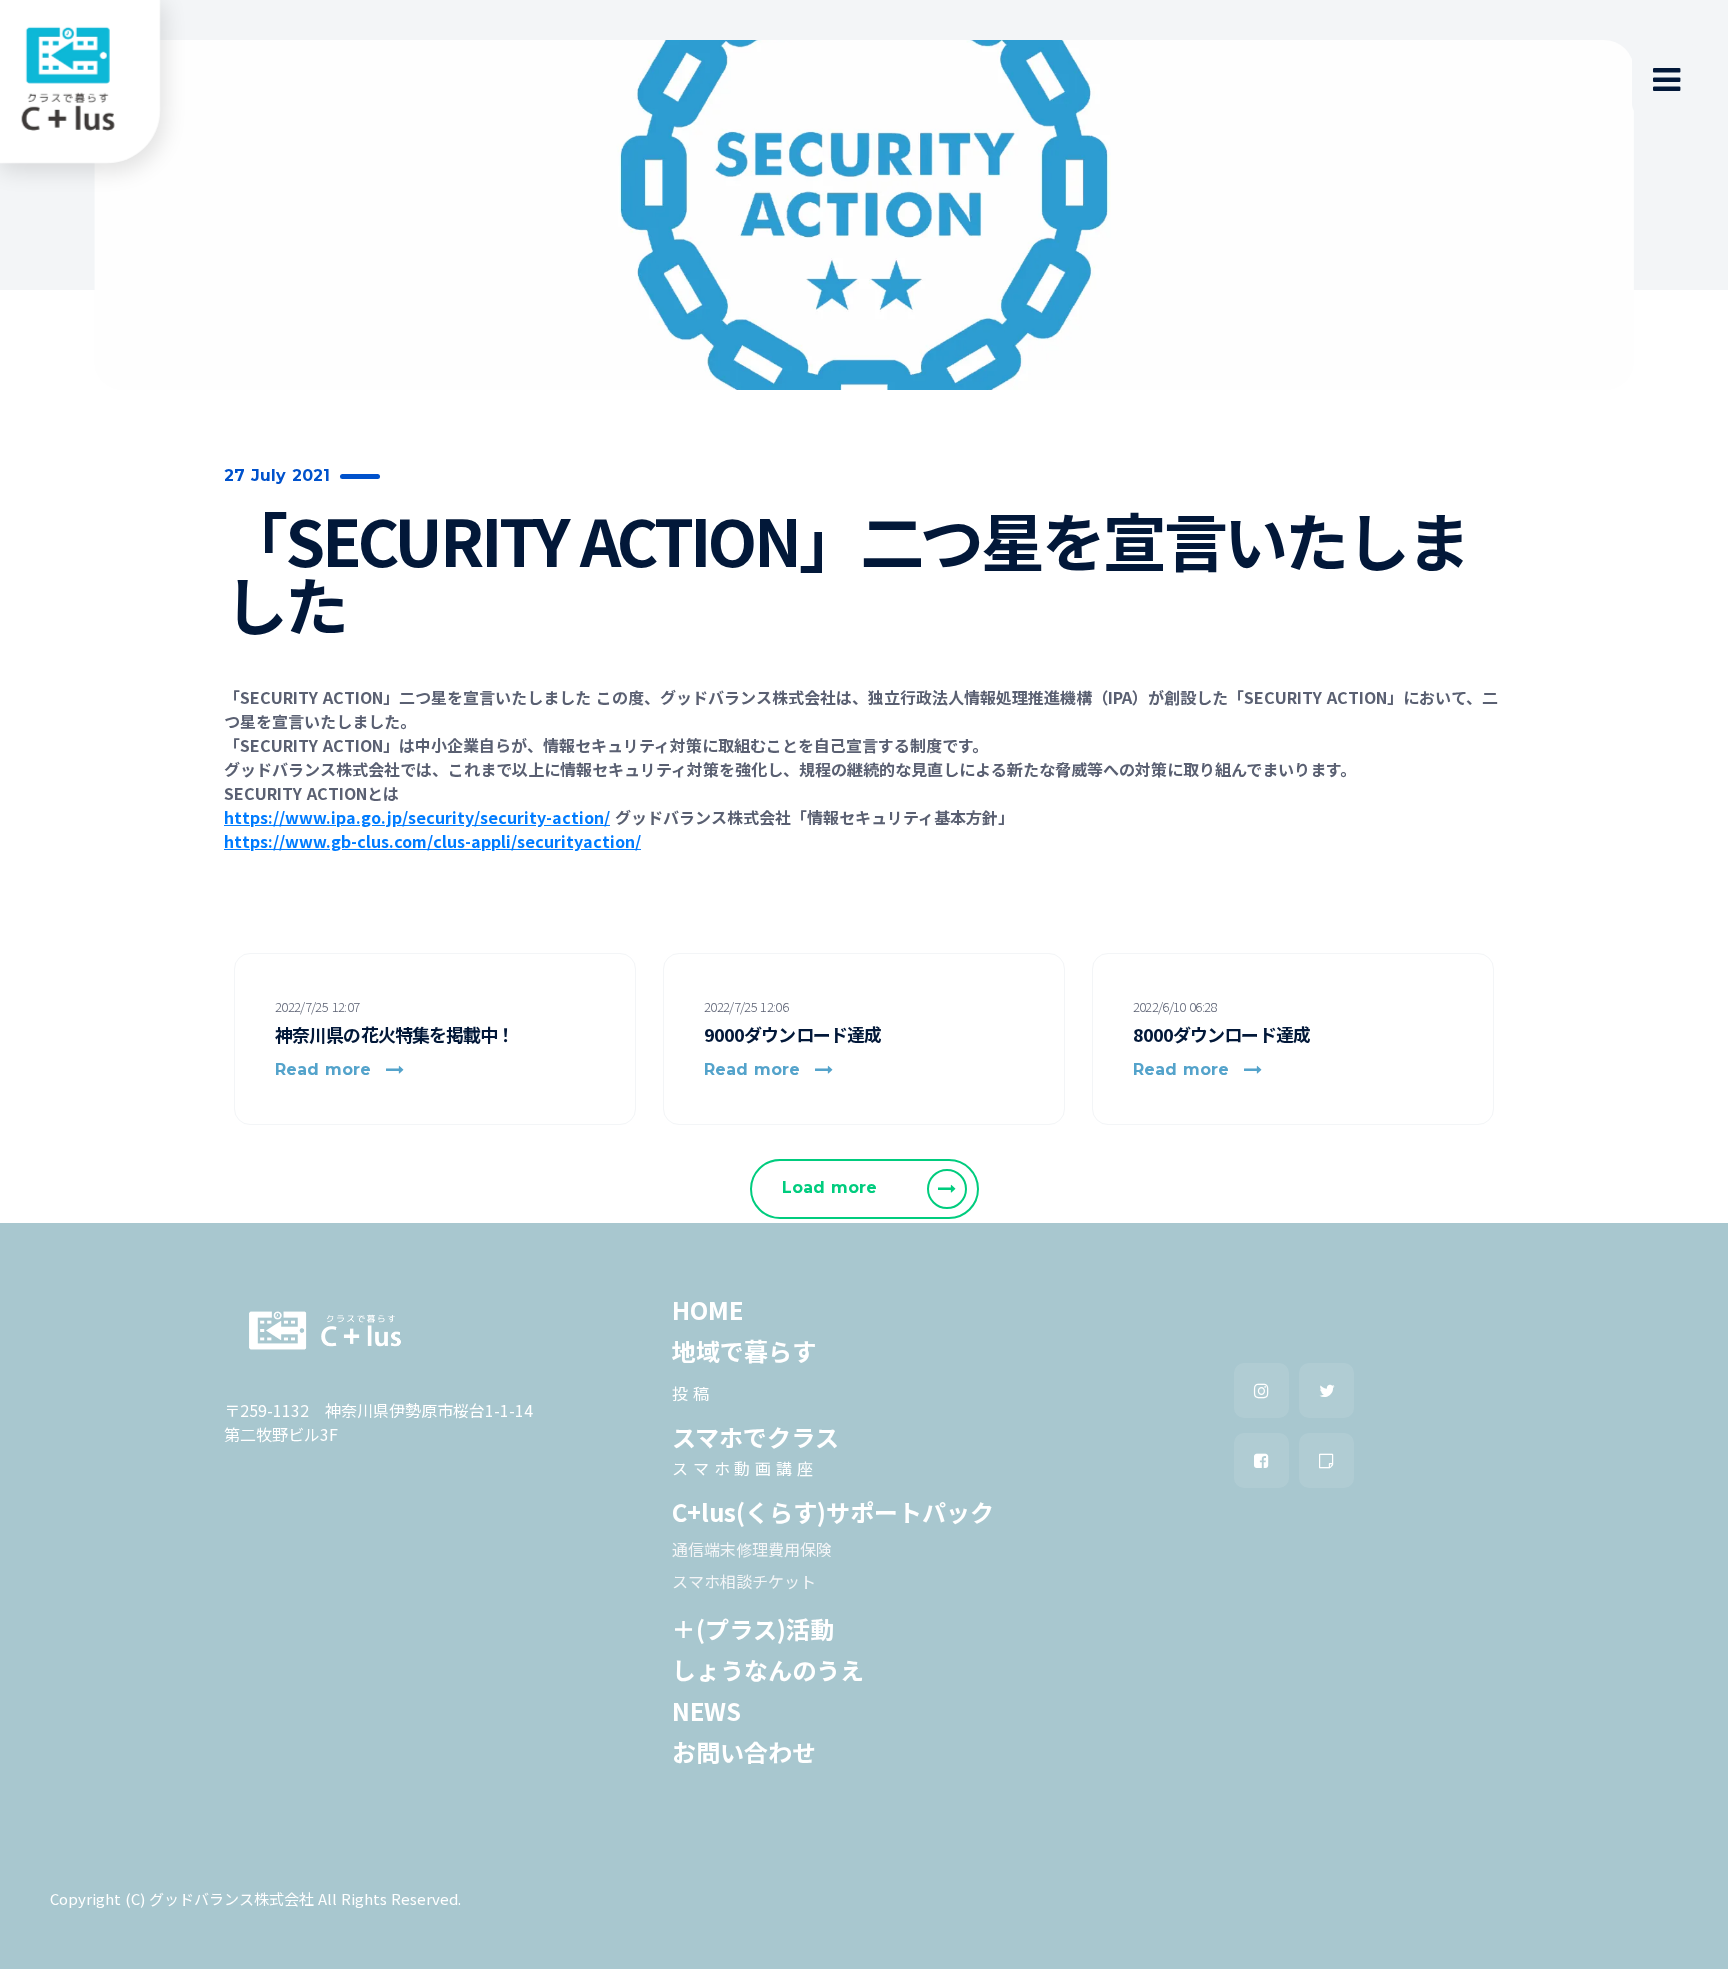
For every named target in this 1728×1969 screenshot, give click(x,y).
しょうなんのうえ (768, 1670)
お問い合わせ (744, 1752)
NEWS (706, 1711)
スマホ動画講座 (745, 1468)
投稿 (693, 1393)
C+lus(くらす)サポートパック (833, 1512)
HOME (707, 1309)
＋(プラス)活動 (753, 1629)
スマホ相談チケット (744, 1581)
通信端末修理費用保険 (752, 1549)
